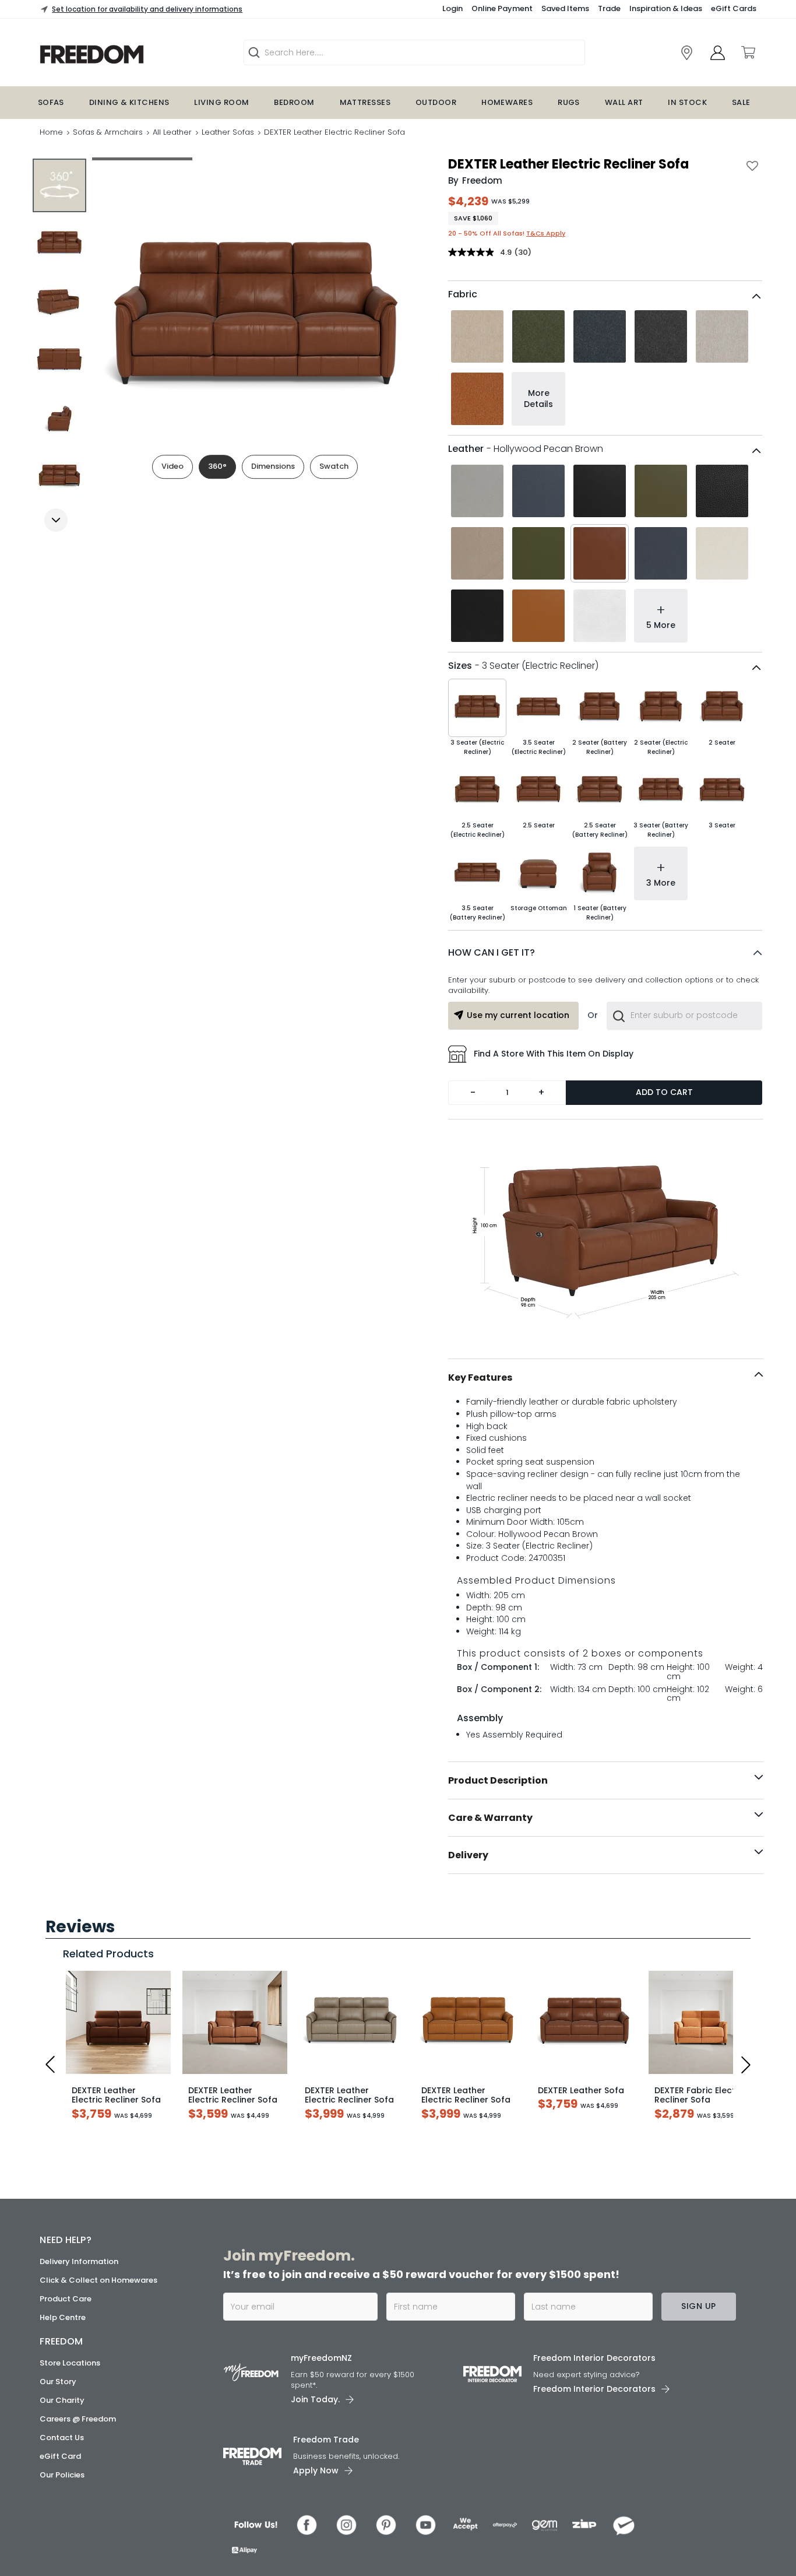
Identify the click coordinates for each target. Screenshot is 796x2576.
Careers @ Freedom (78, 2419)
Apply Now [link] (316, 2470)
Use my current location (518, 1015)
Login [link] (452, 8)
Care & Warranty (490, 1818)
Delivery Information (79, 2261)
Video (172, 466)
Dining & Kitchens (129, 102)
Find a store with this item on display (554, 1054)
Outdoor (436, 102)
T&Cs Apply (546, 233)
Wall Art (624, 102)
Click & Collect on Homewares (98, 2280)
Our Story (58, 2382)
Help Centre (63, 2317)
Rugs (569, 102)
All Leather (172, 132)
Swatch (334, 466)
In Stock (687, 102)
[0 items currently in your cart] (748, 52)
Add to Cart (664, 1092)
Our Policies (62, 2475)
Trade (609, 8)
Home (51, 132)
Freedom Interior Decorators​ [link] (594, 2358)
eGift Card (60, 2456)
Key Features (480, 1378)
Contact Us (62, 2438)
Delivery (468, 1855)
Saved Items (565, 8)
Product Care (66, 2299)
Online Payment (502, 8)
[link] (687, 53)
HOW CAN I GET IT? (492, 952)
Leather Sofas (228, 132)
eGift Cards (734, 8)
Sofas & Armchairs (108, 132)
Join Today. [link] (315, 2399)
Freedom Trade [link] (326, 2440)
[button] (605, 953)
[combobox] (684, 1016)
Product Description (498, 1780)
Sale (741, 102)
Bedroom (294, 102)
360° (217, 466)
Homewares (507, 102)
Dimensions (273, 466)
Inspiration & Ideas (666, 8)
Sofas (51, 102)
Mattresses (365, 102)
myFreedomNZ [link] (321, 2358)
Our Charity (62, 2400)
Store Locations (70, 2363)
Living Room (221, 102)
